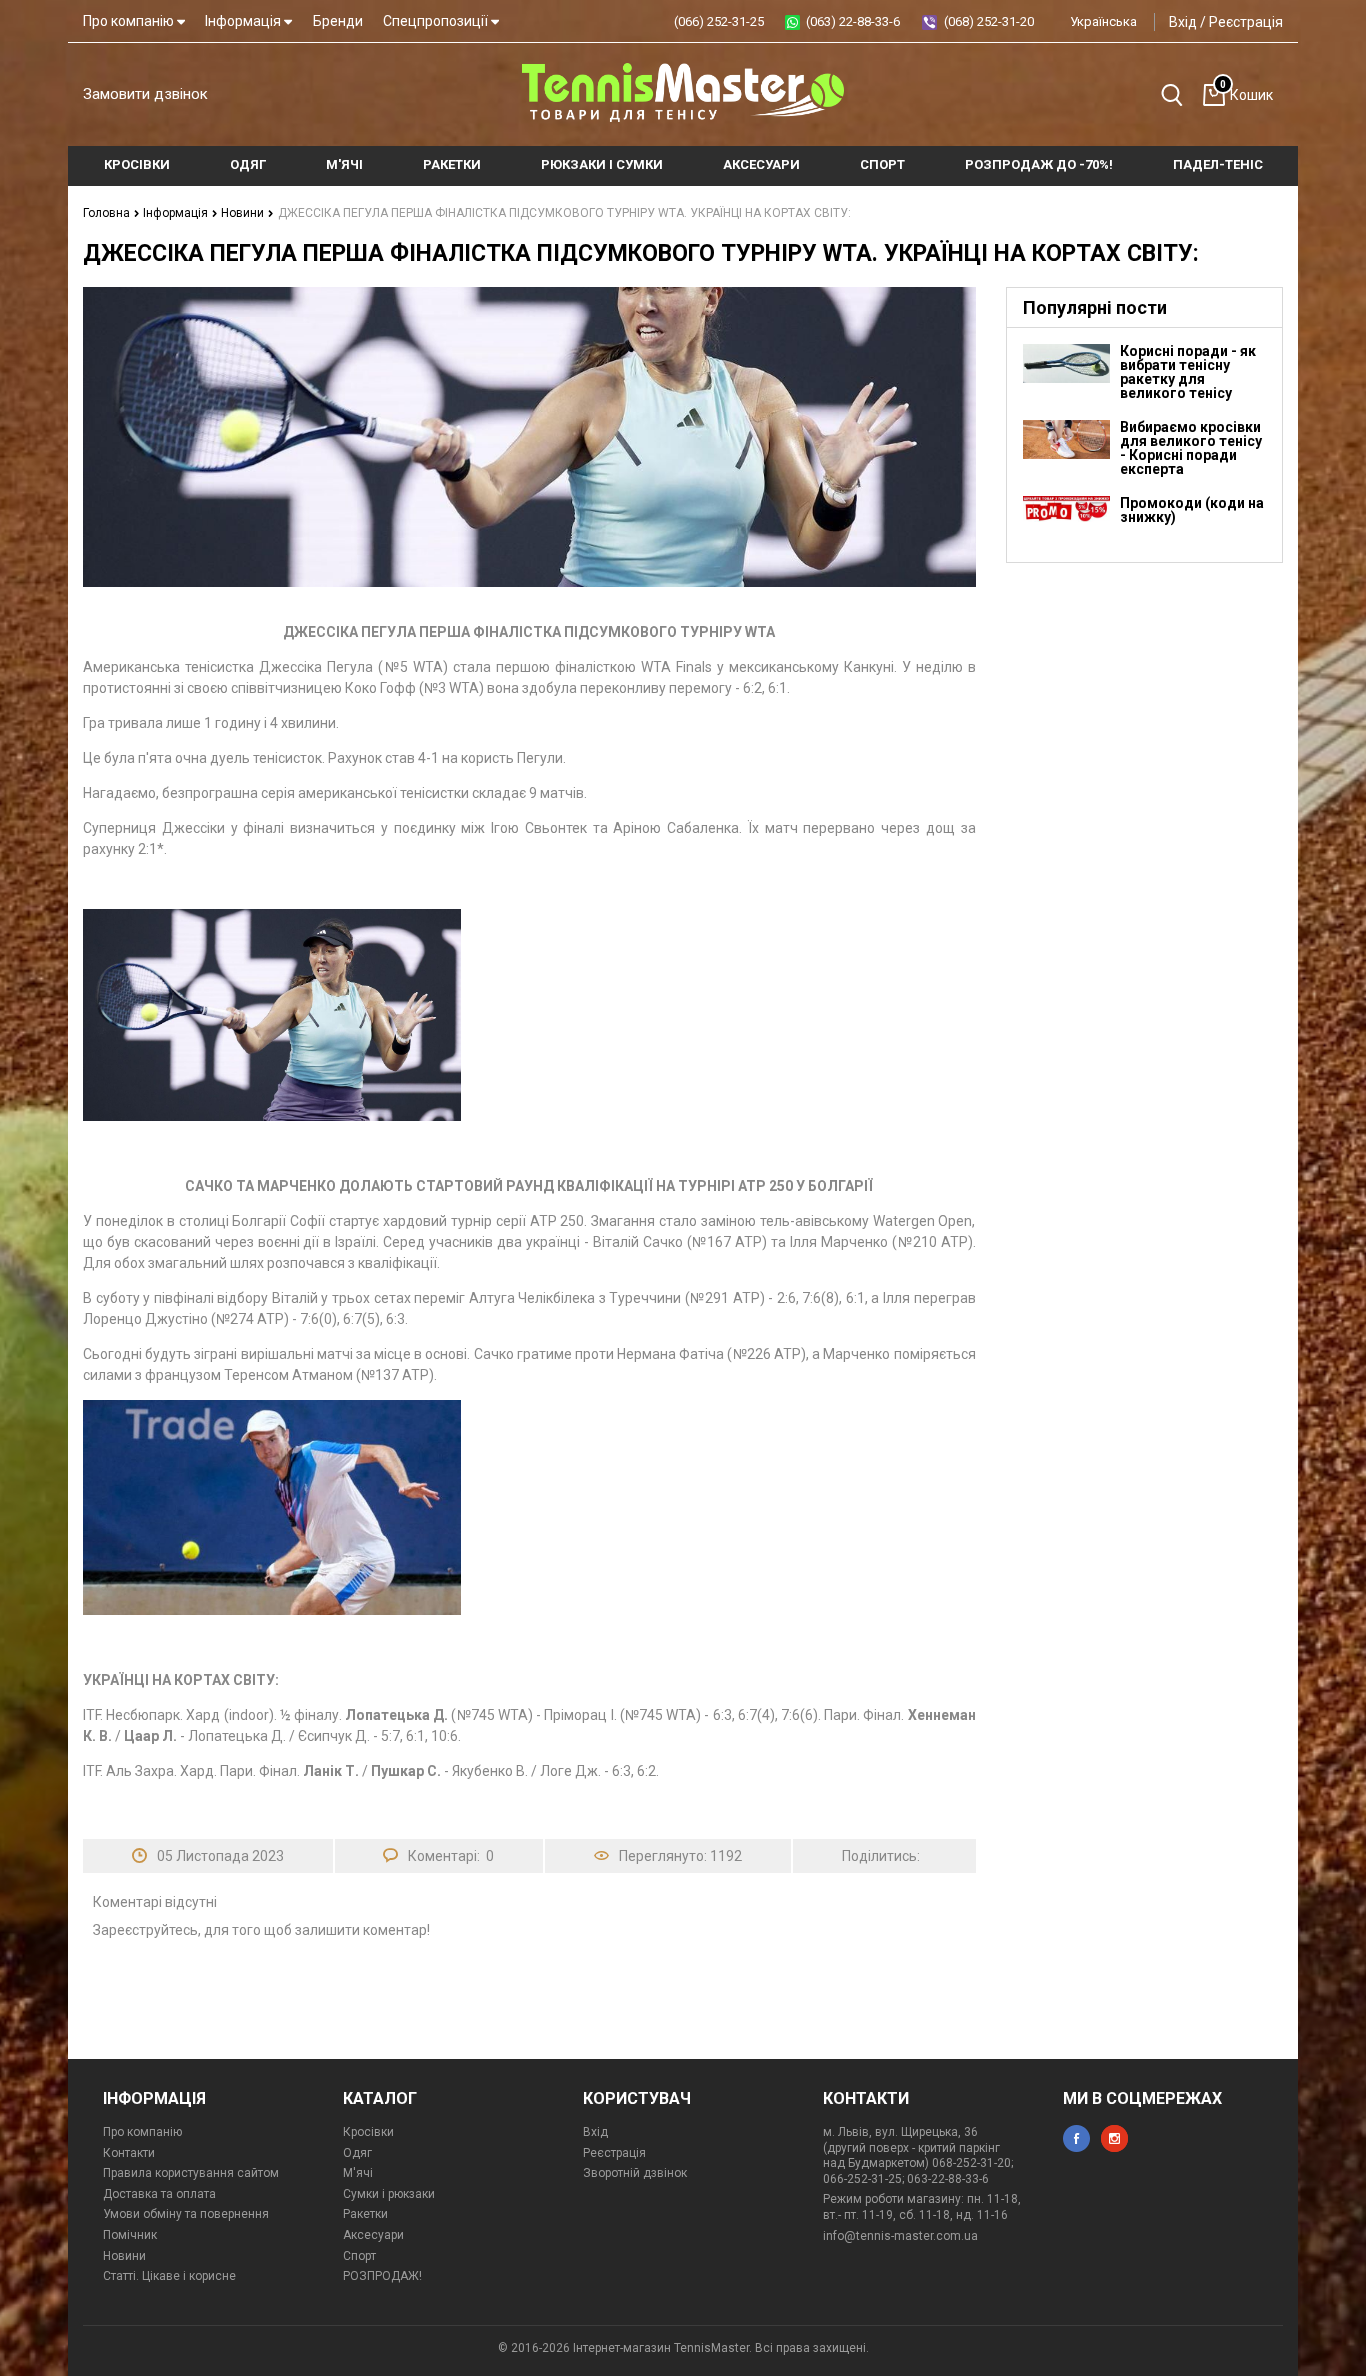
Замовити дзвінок (145, 94)
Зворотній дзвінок (635, 2173)
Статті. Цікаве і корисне (169, 2276)
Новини (244, 213)
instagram (1114, 2138)
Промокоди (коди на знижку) (1192, 510)
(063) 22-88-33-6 (853, 21)
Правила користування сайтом (191, 2173)
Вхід (1183, 22)
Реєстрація (1246, 22)
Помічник (130, 2235)
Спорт (359, 2256)
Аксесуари (373, 2235)
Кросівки (368, 2132)
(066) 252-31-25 (719, 21)
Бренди (338, 21)
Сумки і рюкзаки (389, 2194)
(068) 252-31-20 (989, 21)
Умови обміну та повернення (186, 2214)
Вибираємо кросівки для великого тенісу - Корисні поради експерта (1191, 448)
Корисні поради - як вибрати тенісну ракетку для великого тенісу (1188, 372)
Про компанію (130, 21)
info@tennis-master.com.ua (900, 2236)
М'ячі (358, 2173)
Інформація (244, 21)
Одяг (357, 2153)
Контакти (129, 2153)
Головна (108, 213)
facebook (1076, 2138)
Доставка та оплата (159, 2194)
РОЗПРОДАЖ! (382, 2276)
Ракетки (365, 2214)
